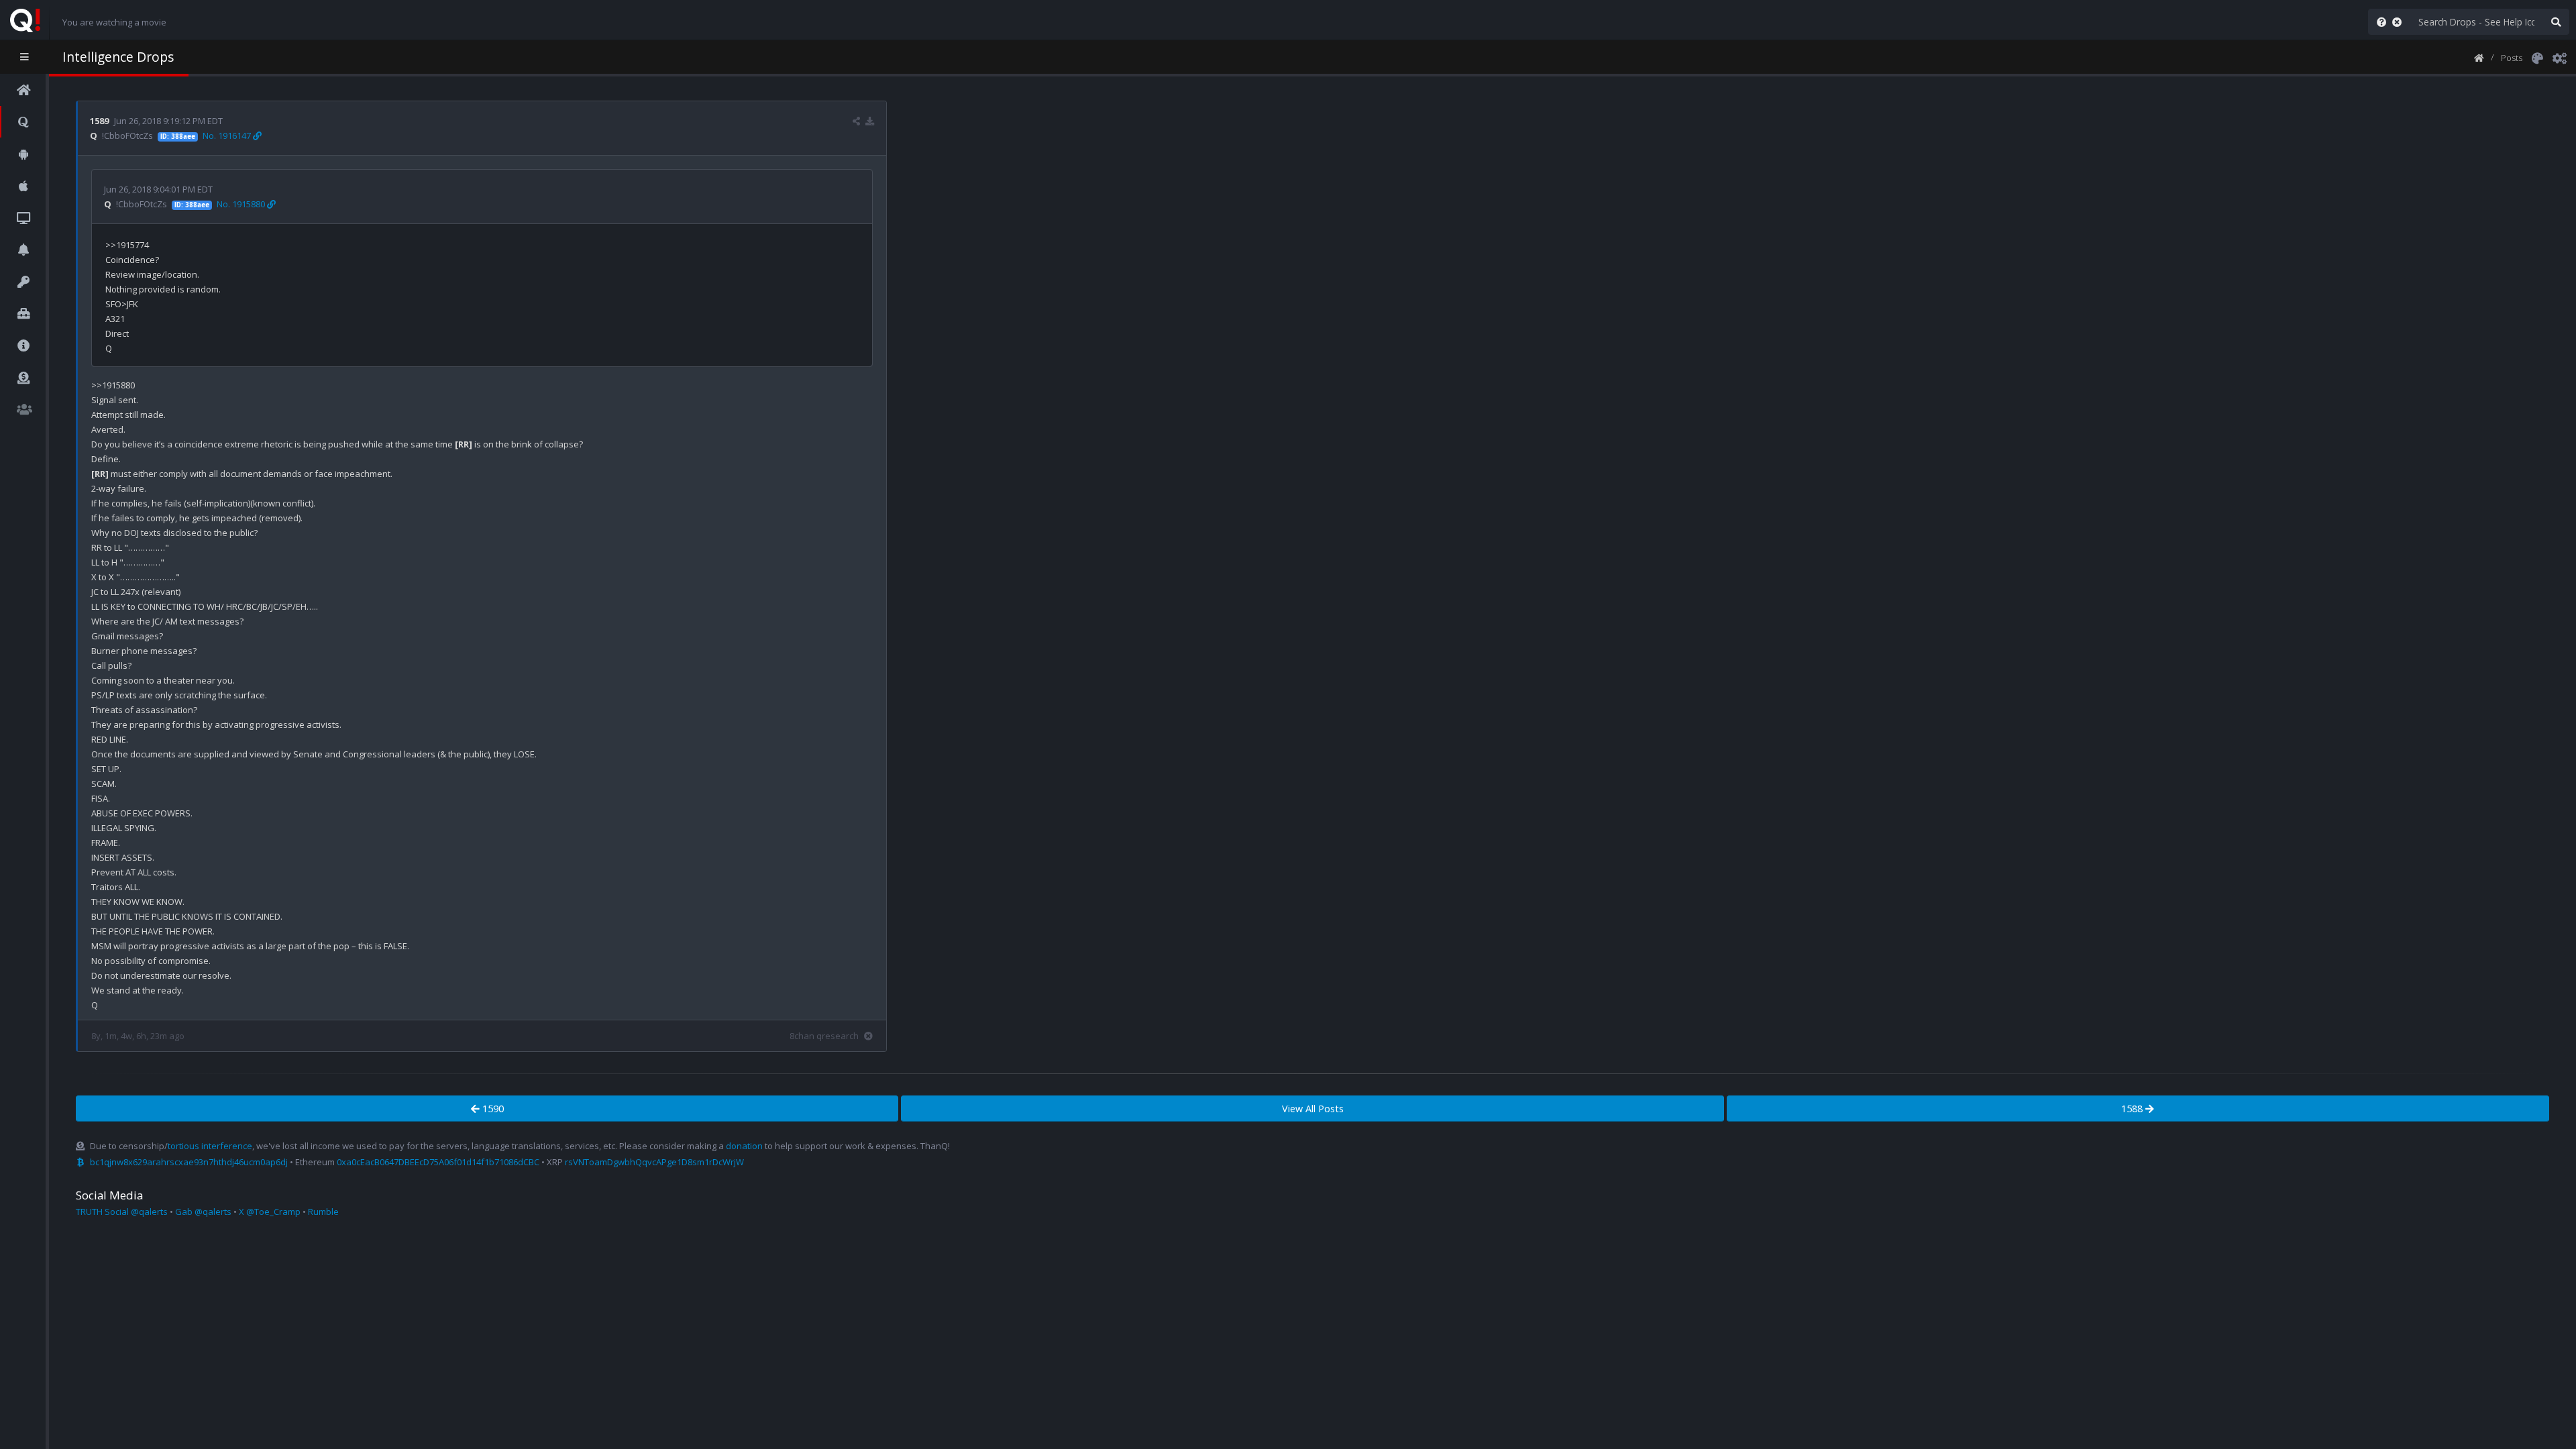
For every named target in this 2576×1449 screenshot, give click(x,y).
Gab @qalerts (203, 1212)
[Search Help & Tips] (2379, 22)
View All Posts (1313, 1109)
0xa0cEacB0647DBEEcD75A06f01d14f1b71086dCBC (438, 1162)
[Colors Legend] (2537, 57)
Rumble (323, 1212)
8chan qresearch (824, 1036)
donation (744, 1146)
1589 (99, 121)
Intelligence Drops (118, 57)
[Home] (2479, 57)
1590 (492, 1109)
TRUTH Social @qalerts (122, 1212)
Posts (2512, 58)
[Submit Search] (2556, 22)
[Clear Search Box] (2400, 22)
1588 (2133, 1109)
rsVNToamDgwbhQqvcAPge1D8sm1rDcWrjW (654, 1162)
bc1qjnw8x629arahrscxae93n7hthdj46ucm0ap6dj (189, 1162)
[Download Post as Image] (870, 121)
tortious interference (210, 1146)
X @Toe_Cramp (270, 1212)
